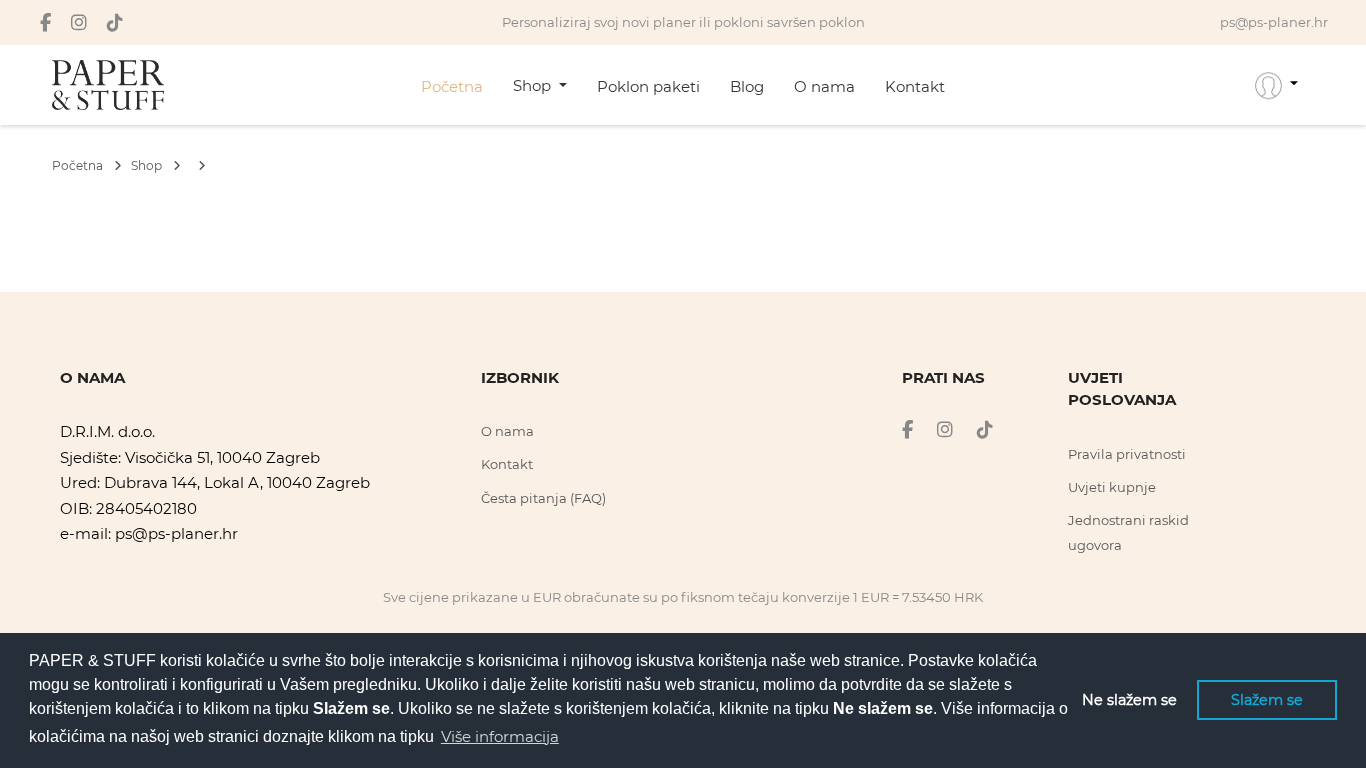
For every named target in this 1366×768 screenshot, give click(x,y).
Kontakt (915, 86)
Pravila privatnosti (1127, 454)
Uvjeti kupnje (1112, 487)
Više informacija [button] (500, 736)
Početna (452, 86)
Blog (747, 86)
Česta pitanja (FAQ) (543, 498)
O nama (824, 86)
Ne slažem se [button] (1129, 700)
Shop (148, 165)
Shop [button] (534, 85)
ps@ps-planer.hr (176, 533)
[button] (1276, 85)
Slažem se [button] (1267, 700)
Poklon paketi (648, 86)
